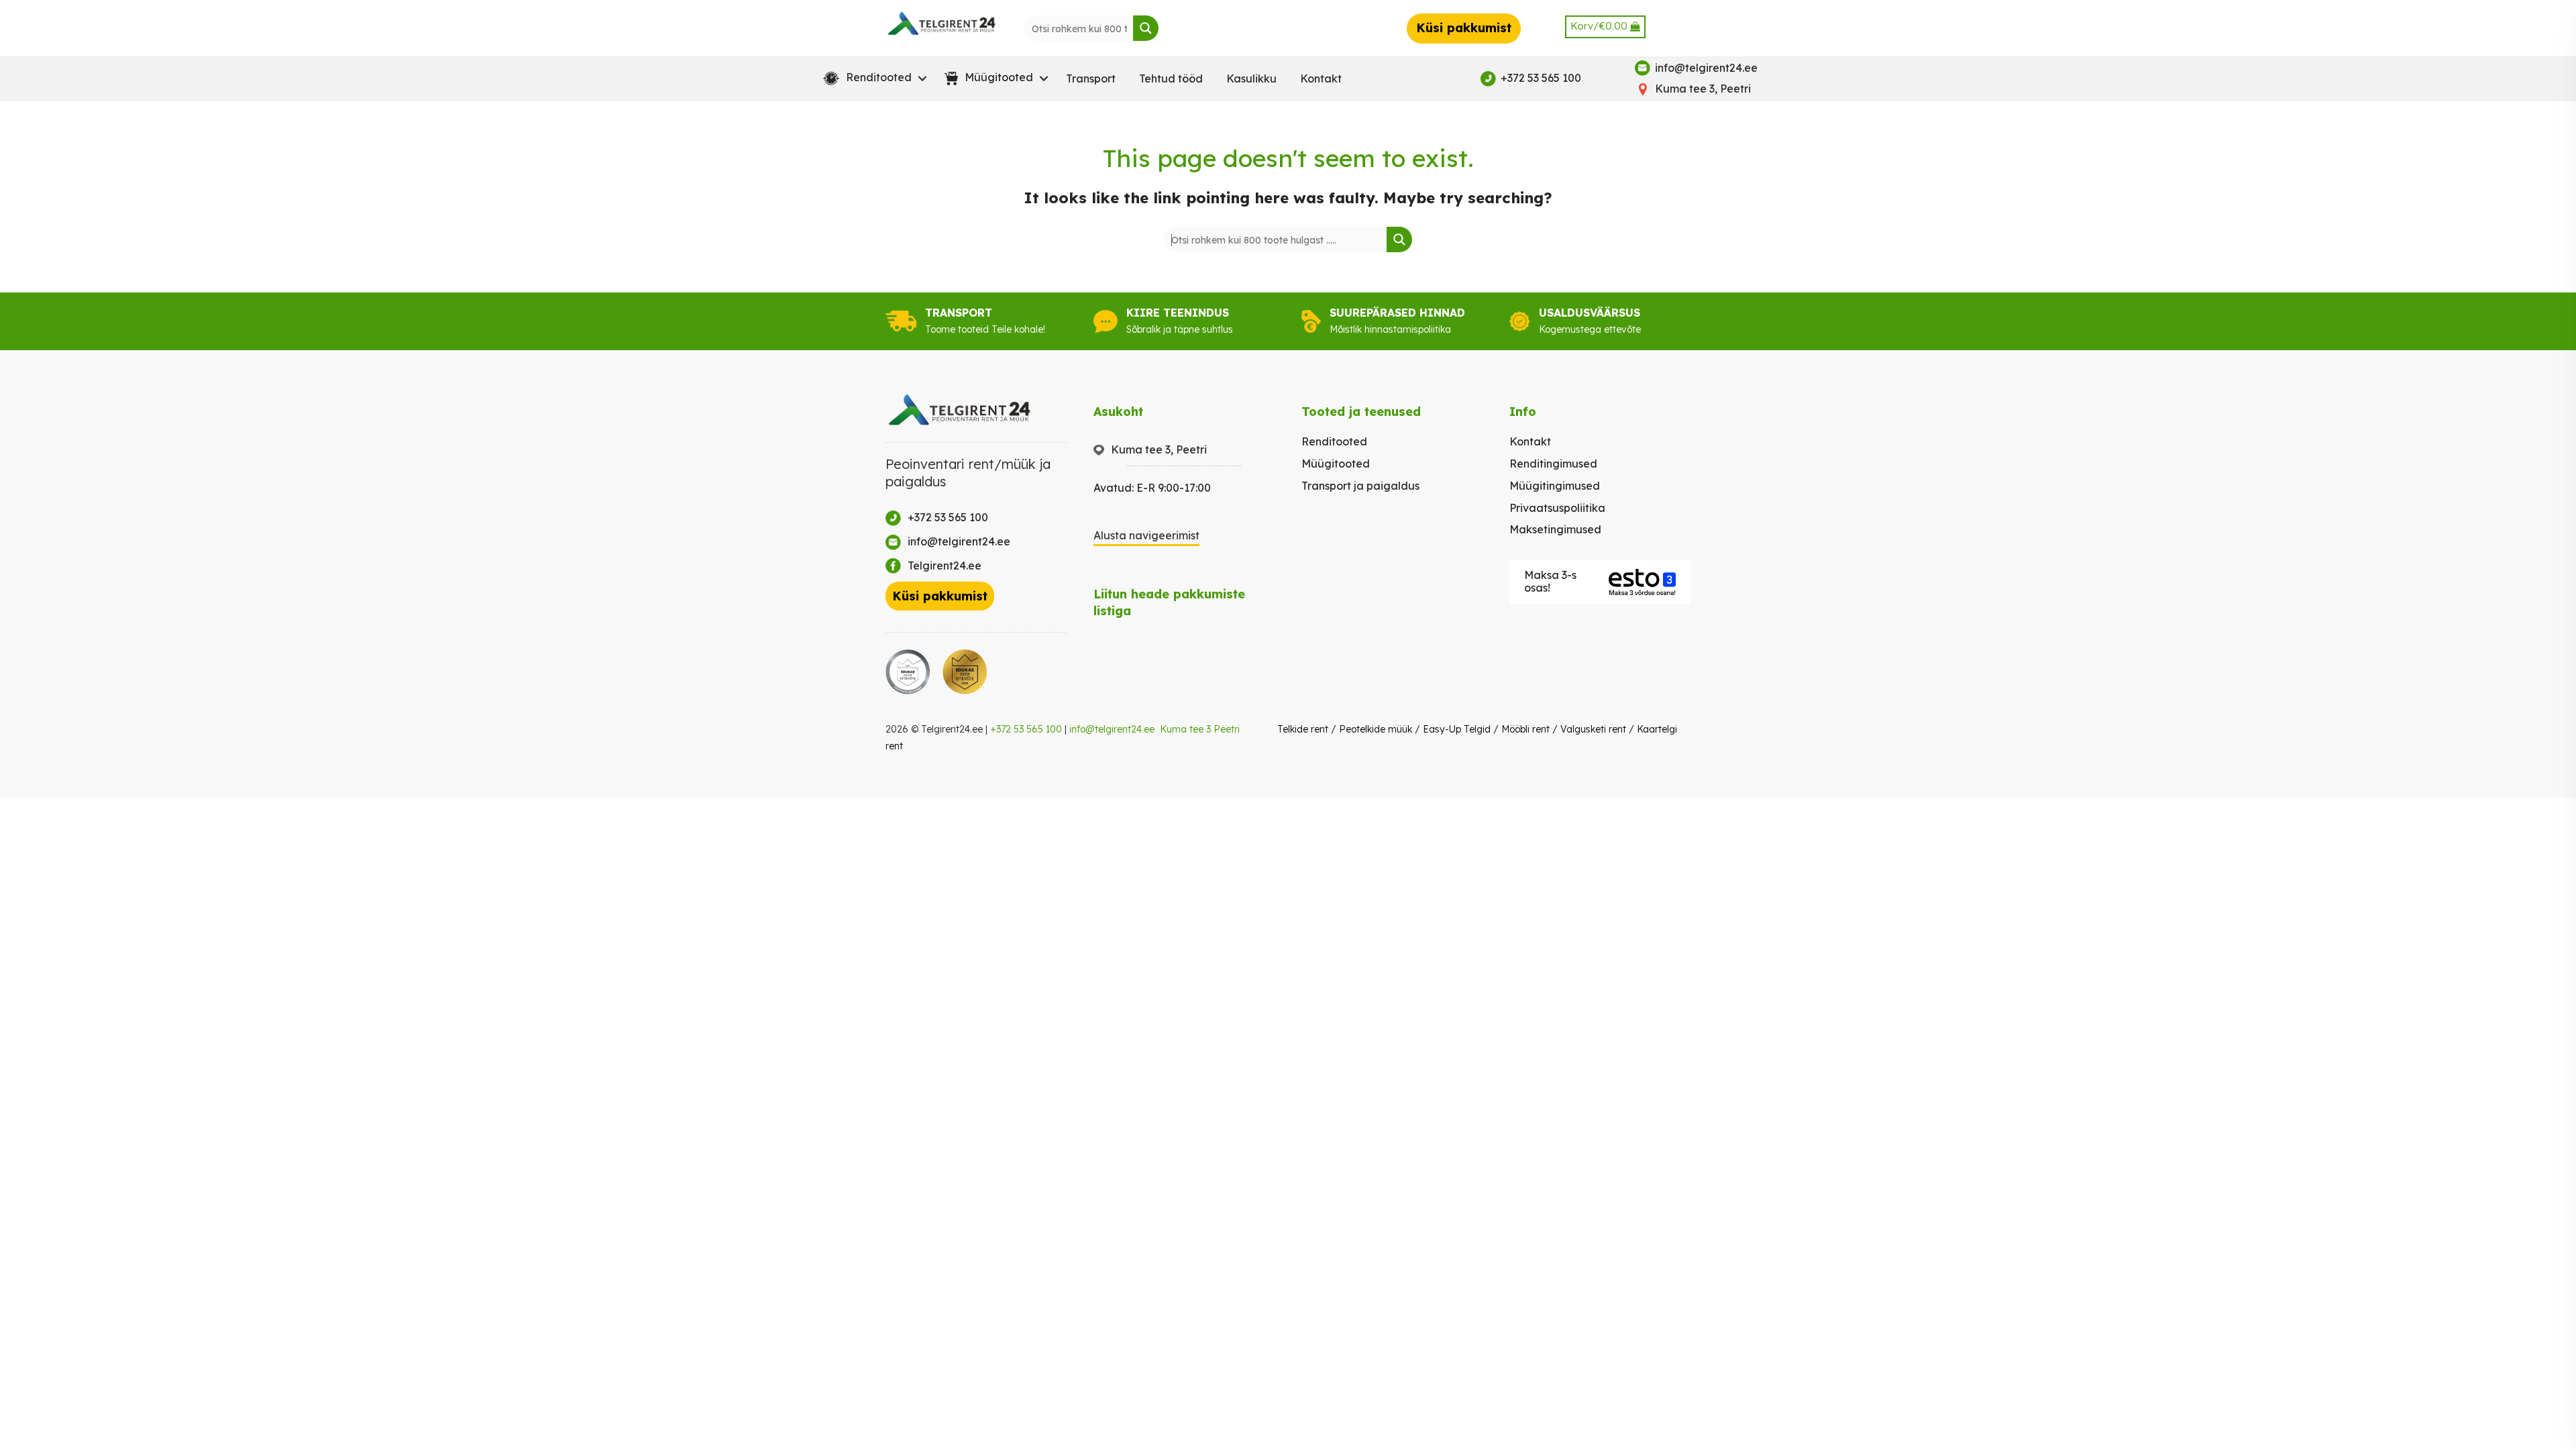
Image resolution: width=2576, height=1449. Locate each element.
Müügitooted (1336, 464)
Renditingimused (1553, 464)
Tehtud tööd (1171, 78)
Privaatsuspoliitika (1557, 508)
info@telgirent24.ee (1112, 729)
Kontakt (1321, 78)
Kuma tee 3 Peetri (1200, 729)
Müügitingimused (1555, 486)
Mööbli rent (1525, 729)
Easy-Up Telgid (1457, 729)
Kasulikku (1251, 78)
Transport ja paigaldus (1360, 486)
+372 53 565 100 (1026, 729)
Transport (1091, 78)
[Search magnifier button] (1146, 28)
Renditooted (1334, 441)
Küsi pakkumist (1464, 28)
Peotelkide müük (1376, 729)
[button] (872, 78)
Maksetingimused (1555, 529)
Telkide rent (1303, 729)
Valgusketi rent (1593, 729)
